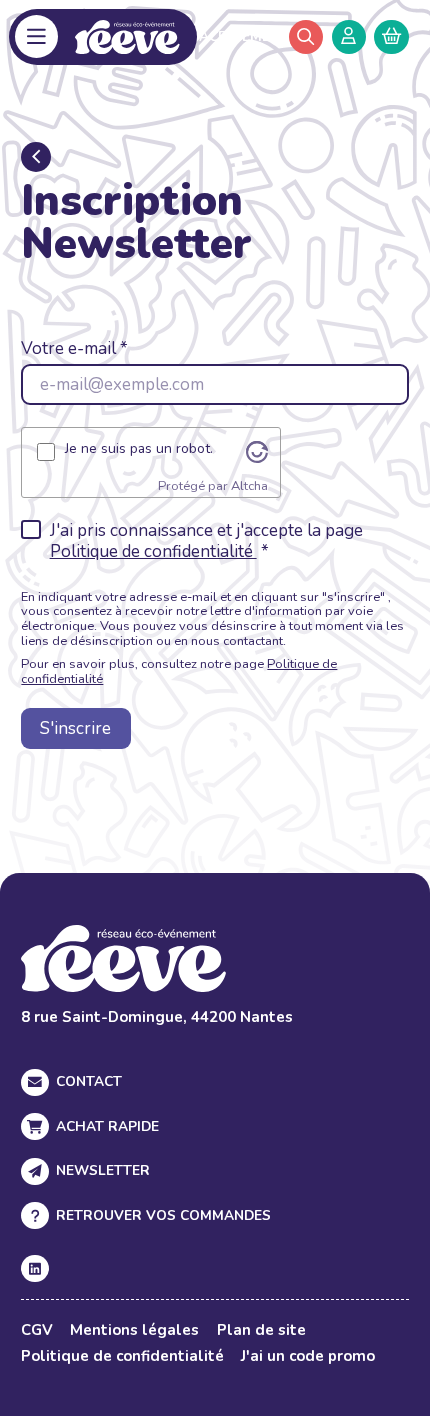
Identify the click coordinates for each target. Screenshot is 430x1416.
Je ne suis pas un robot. (139, 449)
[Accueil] (127, 37)
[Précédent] (36, 157)
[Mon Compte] (349, 37)
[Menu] (36, 36)
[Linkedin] (34, 1268)
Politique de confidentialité (153, 551)
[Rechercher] (306, 37)
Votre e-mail (68, 349)
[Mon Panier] (391, 37)
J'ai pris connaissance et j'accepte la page (206, 541)
